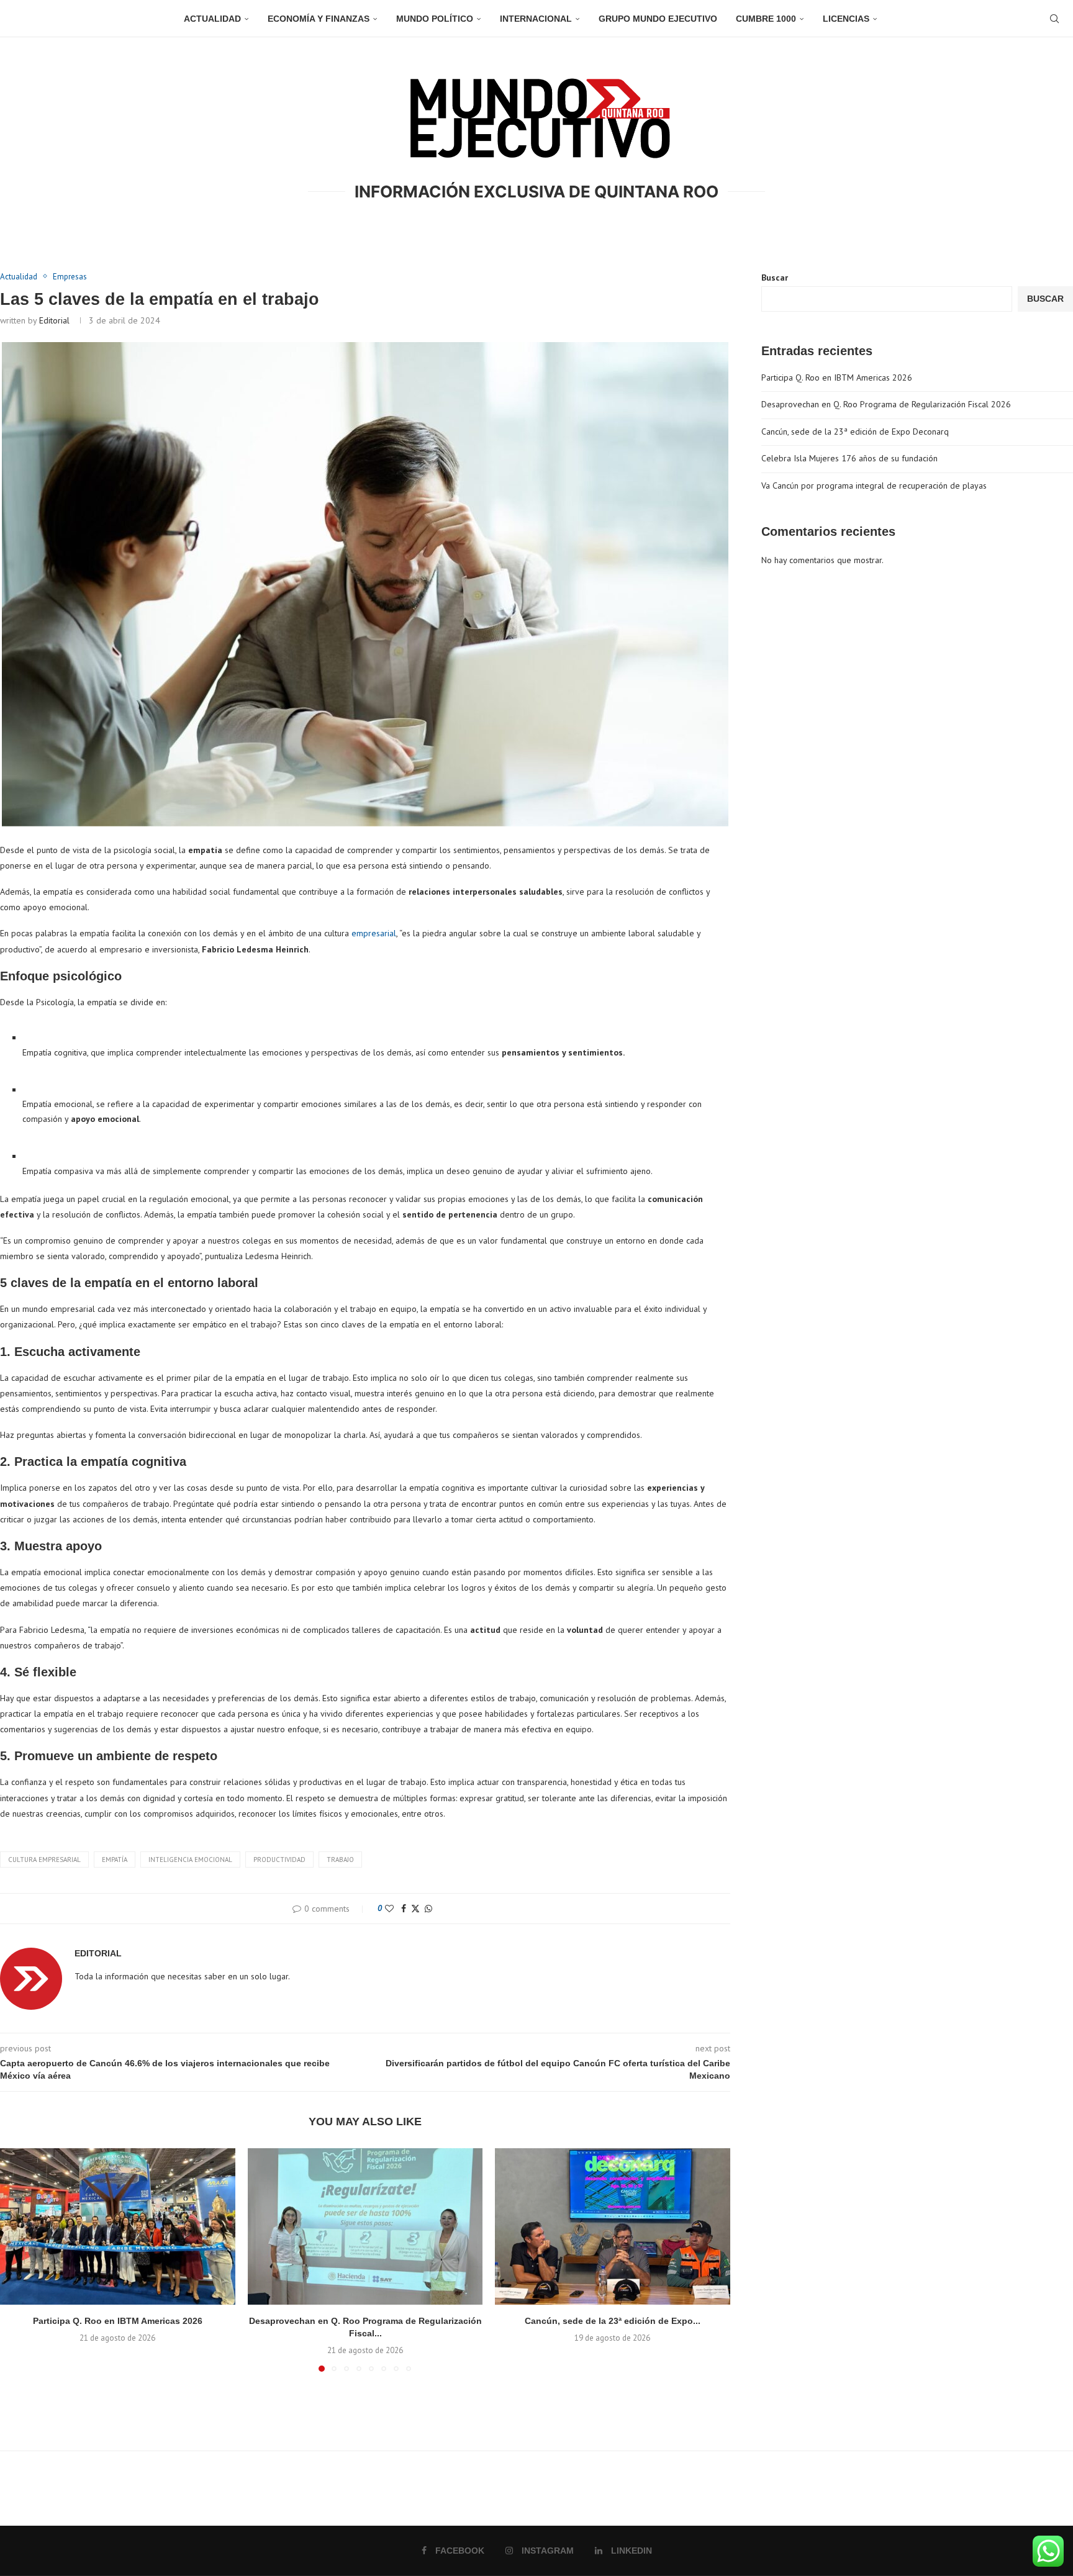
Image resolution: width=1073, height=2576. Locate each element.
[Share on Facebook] (404, 1909)
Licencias (846, 19)
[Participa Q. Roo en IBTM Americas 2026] (118, 2226)
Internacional (536, 19)
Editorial (54, 320)
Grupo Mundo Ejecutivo (658, 19)
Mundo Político (435, 19)
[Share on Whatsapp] (428, 1909)
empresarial (374, 933)
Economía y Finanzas (319, 19)
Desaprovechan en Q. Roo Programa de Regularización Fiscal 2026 (886, 404)
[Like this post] (389, 1909)
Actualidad (212, 19)
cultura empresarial (44, 1860)
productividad (279, 1860)
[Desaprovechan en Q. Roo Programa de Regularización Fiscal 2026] (365, 2226)
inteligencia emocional (190, 1860)
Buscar (775, 278)
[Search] (1054, 19)
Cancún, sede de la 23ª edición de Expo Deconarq (855, 432)
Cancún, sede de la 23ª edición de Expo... (613, 2321)
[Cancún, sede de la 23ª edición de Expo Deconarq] (613, 2226)
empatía (115, 1860)
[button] (17, 2259)
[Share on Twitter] (415, 1909)
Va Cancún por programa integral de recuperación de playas (874, 486)
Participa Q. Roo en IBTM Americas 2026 (118, 2321)
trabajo (340, 1860)
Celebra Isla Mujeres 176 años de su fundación (849, 458)
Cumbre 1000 (766, 19)
